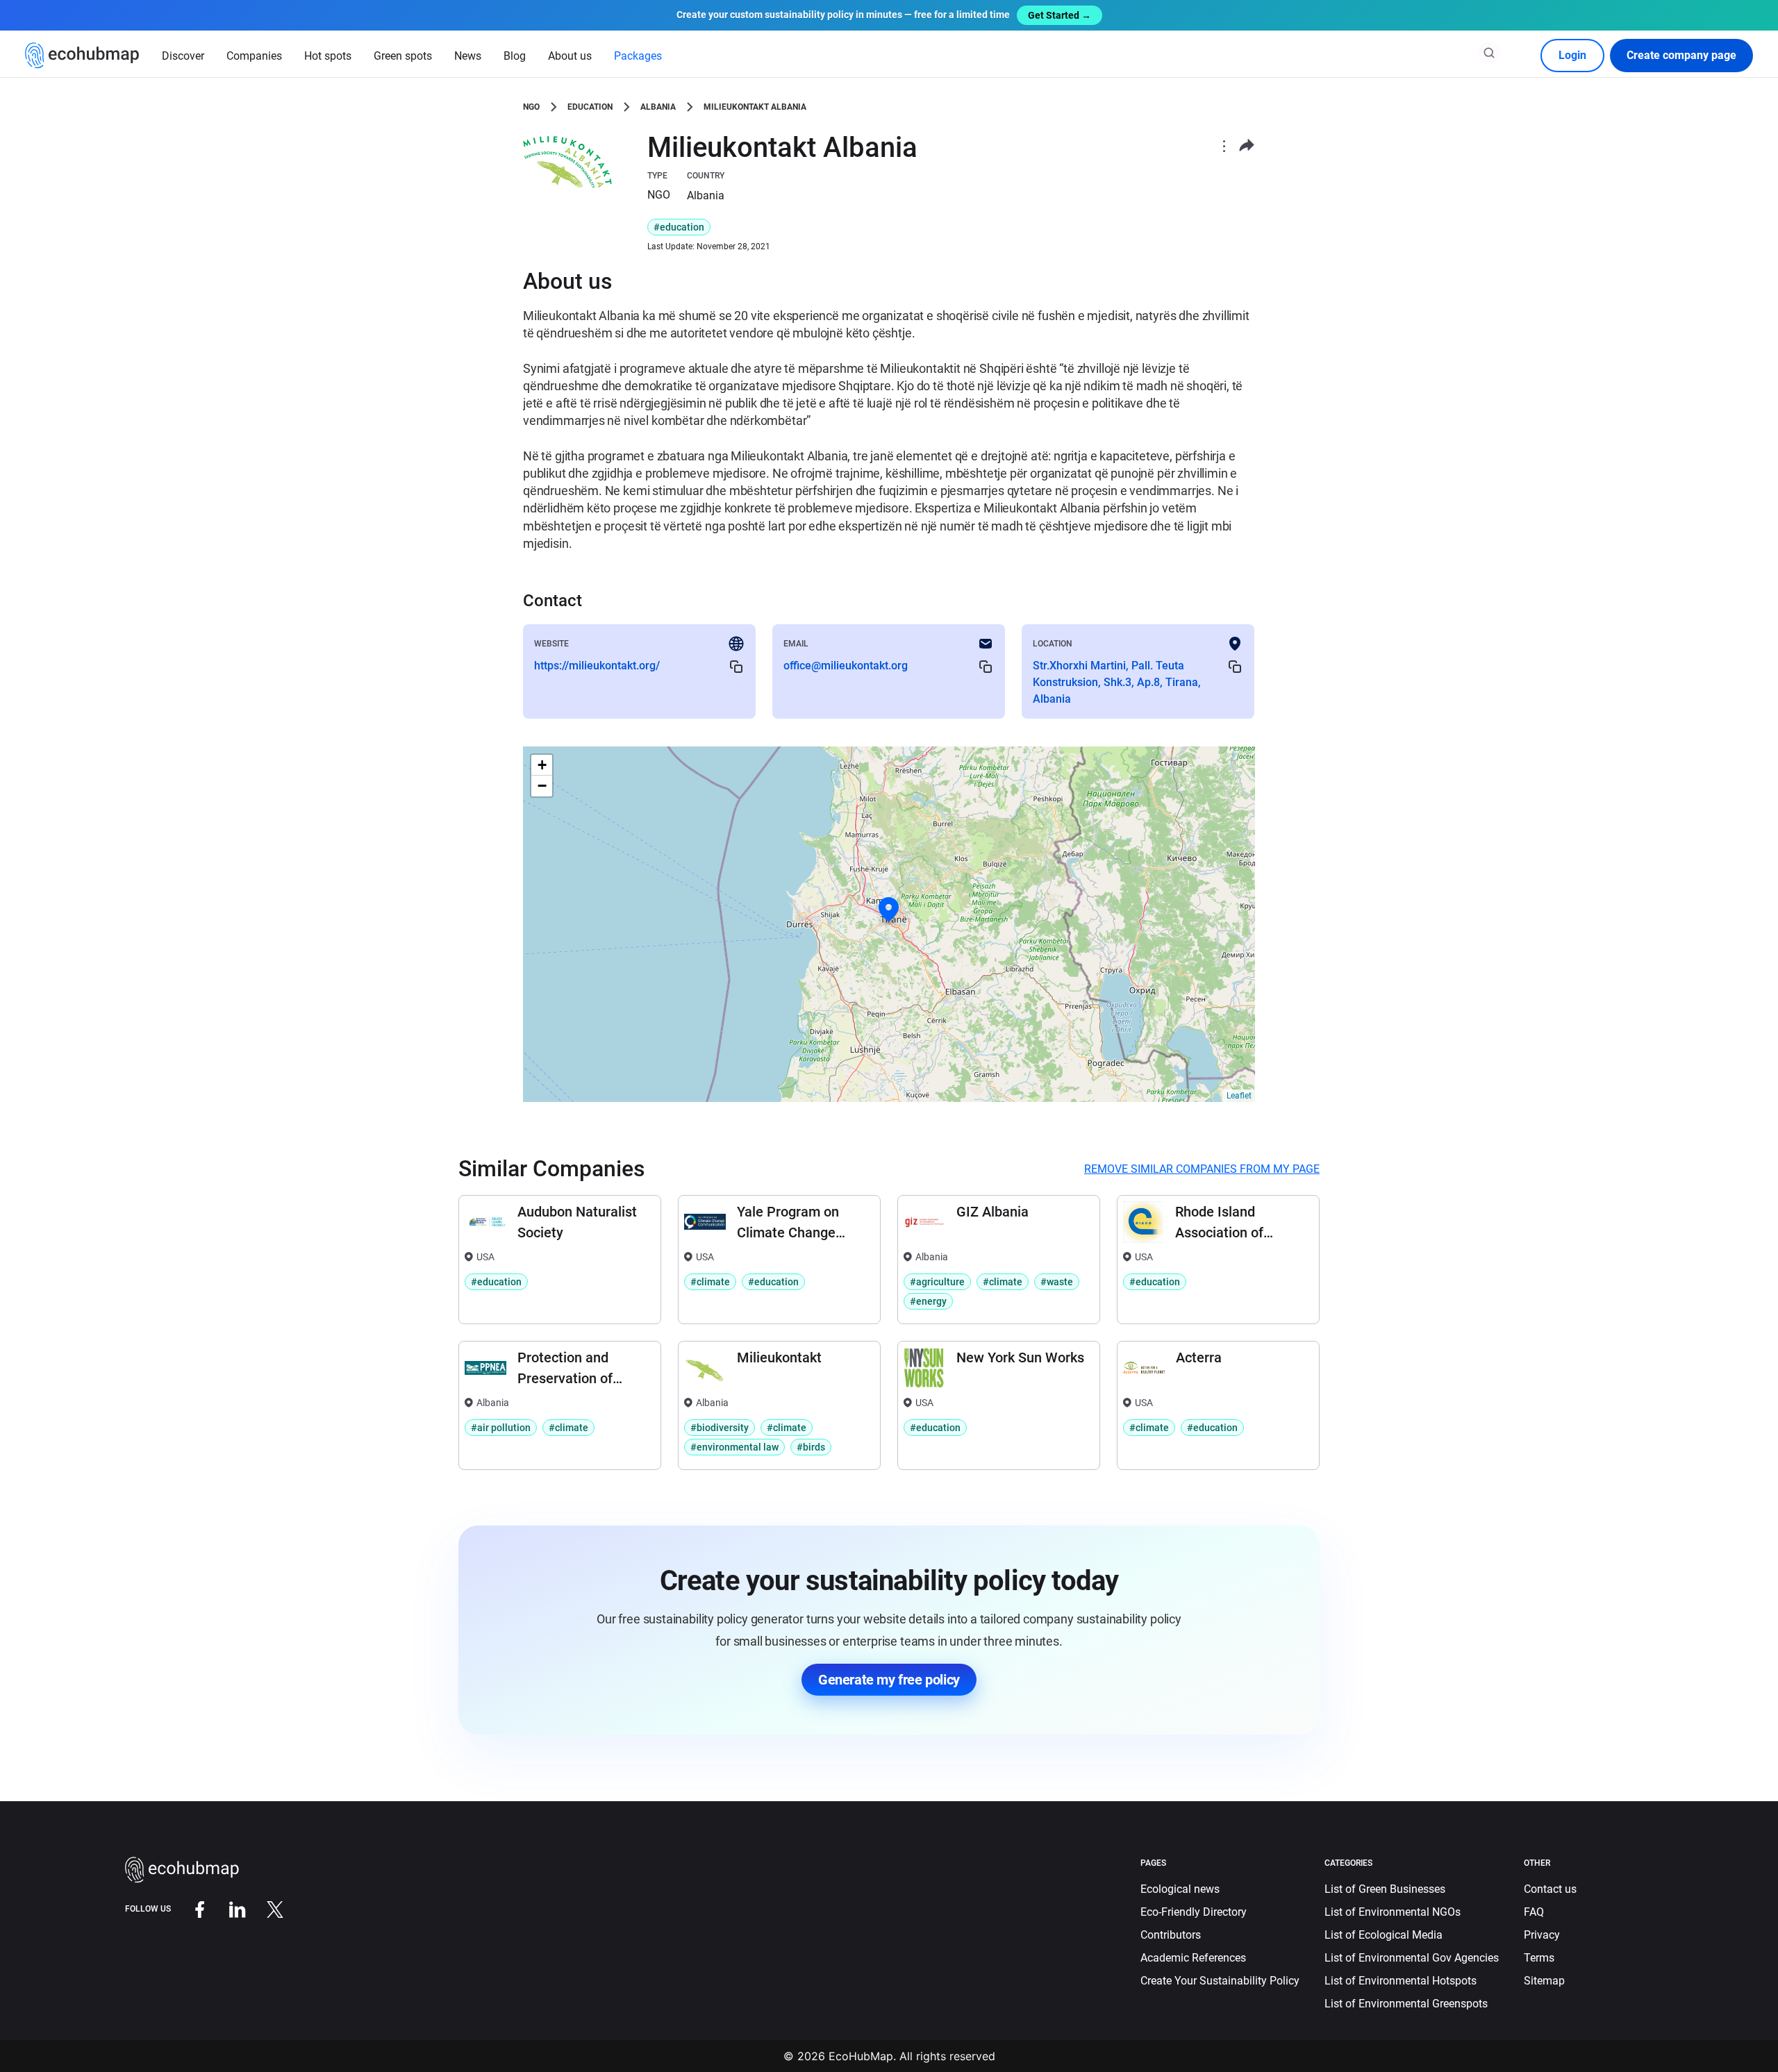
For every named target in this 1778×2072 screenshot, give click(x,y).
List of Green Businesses (1385, 1889)
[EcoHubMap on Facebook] (190, 1908)
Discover (183, 56)
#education (679, 227)
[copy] (736, 666)
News (468, 56)
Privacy (1542, 1935)
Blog (515, 56)
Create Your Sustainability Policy (1220, 1981)
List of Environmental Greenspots (1406, 2004)
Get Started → (1060, 15)
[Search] (1489, 53)
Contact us (1550, 1889)
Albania (658, 107)
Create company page (1681, 55)
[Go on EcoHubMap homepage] (82, 56)
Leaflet (1239, 1096)
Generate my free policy (889, 1680)
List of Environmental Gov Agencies (1412, 1958)
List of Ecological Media (1384, 1935)
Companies (254, 56)
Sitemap (1544, 1981)
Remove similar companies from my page (1202, 1169)
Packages (638, 56)
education (590, 107)
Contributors (1171, 1935)
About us (570, 56)
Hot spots (328, 56)
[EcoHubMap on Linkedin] (227, 1908)
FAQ (1534, 1912)
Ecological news (1180, 1889)
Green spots (403, 56)
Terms (1539, 1958)
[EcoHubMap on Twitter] (265, 1908)
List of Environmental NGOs (1393, 1912)
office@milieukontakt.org (846, 666)
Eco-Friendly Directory (1194, 1912)
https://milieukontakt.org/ (597, 666)
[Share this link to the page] (1247, 145)
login (1572, 55)
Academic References (1193, 1958)
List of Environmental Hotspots (1401, 1981)
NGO (531, 107)
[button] (889, 910)
